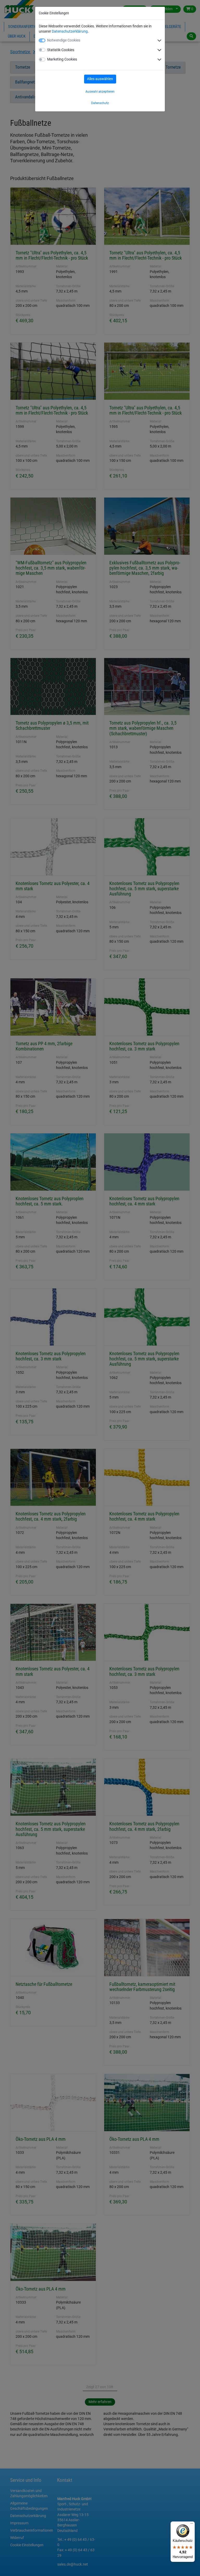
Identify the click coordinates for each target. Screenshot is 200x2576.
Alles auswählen (100, 79)
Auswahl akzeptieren (100, 92)
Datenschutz (100, 103)
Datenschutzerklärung (70, 31)
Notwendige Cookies (64, 40)
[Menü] (192, 2525)
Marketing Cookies (62, 59)
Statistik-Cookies (61, 50)
